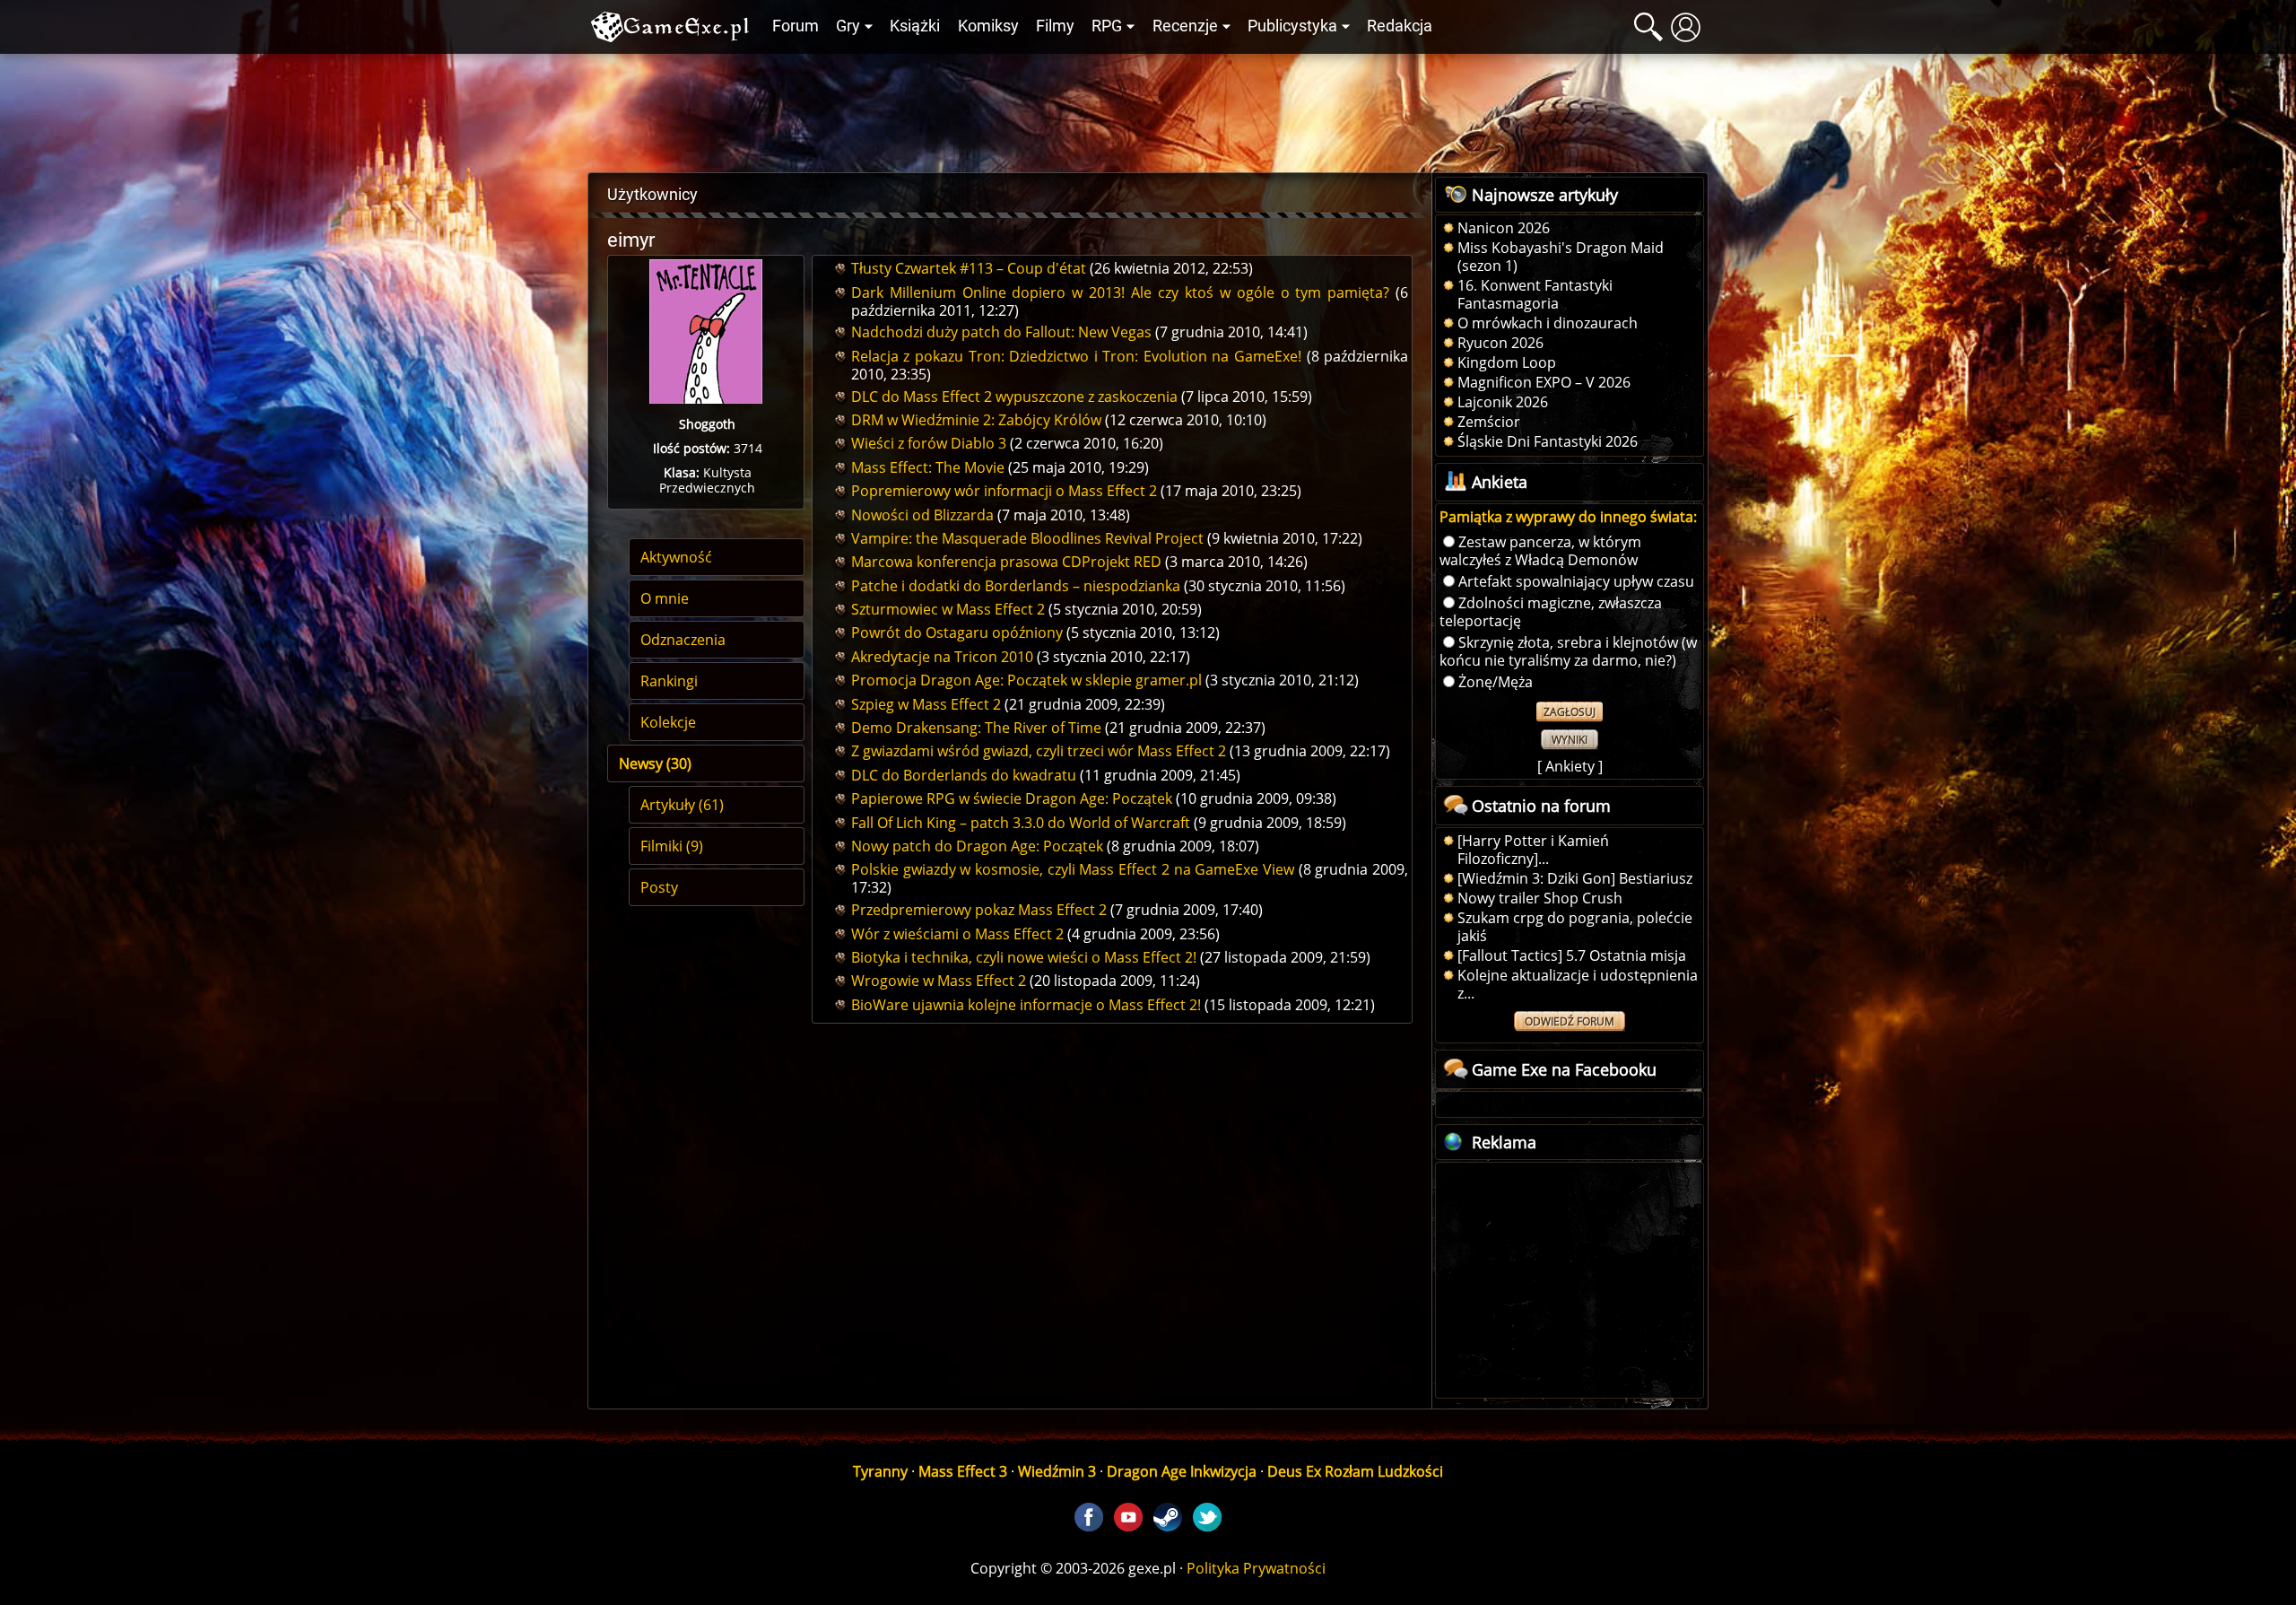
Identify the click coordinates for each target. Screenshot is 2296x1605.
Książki (915, 26)
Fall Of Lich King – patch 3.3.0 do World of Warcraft (1021, 823)
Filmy (1055, 26)
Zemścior (1489, 422)
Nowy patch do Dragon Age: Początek (977, 846)
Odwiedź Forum (1570, 1021)
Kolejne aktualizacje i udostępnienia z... (1578, 984)
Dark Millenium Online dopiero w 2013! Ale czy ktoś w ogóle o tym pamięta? (1121, 292)
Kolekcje (668, 722)
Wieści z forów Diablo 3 (929, 443)
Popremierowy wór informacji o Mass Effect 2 (1004, 491)
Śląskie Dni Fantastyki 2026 (1548, 441)
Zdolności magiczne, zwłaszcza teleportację (1551, 612)
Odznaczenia (683, 640)
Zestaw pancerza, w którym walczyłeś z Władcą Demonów (1540, 551)
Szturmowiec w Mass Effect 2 (948, 609)
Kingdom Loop (1507, 362)
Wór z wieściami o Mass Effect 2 (957, 934)
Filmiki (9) (672, 846)
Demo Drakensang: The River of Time (976, 728)
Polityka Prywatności (1256, 1568)
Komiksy (988, 26)
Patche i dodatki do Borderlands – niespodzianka (1016, 586)
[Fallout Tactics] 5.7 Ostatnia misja (1572, 955)
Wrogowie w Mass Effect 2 (939, 981)
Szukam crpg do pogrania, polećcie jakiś (1575, 927)
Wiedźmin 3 (1057, 1471)
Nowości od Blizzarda (922, 515)
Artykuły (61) (682, 805)
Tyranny (880, 1471)
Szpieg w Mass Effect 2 (926, 704)
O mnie (665, 598)
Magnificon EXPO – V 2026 (1544, 382)
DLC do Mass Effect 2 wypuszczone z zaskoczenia (1014, 397)
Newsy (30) (655, 763)
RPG (1107, 26)
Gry (848, 26)
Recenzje (1185, 26)
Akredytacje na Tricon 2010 (942, 657)
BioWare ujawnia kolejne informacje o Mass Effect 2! (1026, 1005)
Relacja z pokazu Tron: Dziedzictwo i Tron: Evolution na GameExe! (1076, 356)
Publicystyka (1292, 26)
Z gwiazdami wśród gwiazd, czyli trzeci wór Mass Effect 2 (1039, 751)
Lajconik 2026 (1503, 402)
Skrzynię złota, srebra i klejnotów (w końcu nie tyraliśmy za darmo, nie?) (1568, 651)
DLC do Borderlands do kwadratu (964, 775)
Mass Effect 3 (963, 1471)
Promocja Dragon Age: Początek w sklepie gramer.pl (1026, 680)
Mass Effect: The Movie (928, 467)
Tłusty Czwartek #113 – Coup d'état (969, 268)
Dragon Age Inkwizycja (1182, 1471)
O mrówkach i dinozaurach (1548, 323)
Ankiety (1570, 766)
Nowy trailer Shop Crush (1540, 898)
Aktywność (676, 557)
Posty (659, 887)
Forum (796, 26)
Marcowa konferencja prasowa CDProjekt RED (1006, 562)
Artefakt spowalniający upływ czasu (1576, 581)
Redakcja (1400, 26)
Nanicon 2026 (1504, 228)
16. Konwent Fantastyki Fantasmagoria (1535, 294)
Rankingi (669, 681)
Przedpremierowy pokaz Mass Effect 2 (979, 910)
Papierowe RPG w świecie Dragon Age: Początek (1012, 798)
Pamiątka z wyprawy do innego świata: (1568, 517)
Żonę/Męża (1496, 682)
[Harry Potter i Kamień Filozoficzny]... (1533, 850)
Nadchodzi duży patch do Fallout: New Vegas (1001, 332)
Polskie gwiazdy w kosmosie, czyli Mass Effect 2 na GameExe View (1073, 869)
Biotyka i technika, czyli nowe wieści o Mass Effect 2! (1024, 957)
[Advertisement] (1148, 109)
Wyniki (1570, 740)
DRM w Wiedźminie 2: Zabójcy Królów (976, 420)
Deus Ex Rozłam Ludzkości (1355, 1471)
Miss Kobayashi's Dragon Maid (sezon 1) (1561, 257)
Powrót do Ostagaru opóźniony (957, 632)
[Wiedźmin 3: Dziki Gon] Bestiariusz (1575, 878)
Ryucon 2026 (1500, 343)
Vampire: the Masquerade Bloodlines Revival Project (1027, 538)
